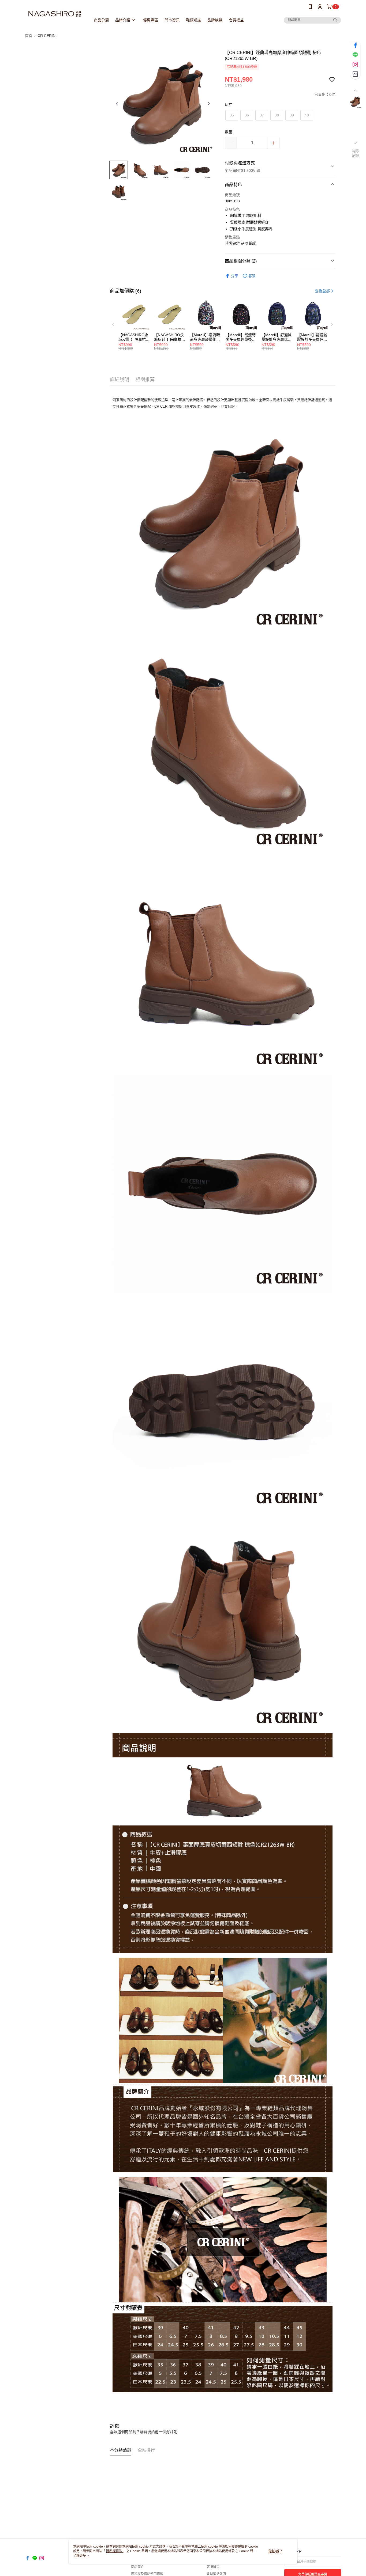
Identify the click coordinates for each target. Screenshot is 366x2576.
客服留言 (213, 2567)
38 (277, 115)
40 (307, 115)
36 (247, 115)
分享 (234, 276)
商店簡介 (137, 2567)
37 (262, 115)
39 (292, 115)
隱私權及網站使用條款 (147, 2574)
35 (232, 115)
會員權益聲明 (216, 2574)
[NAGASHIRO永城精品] (55, 14)
